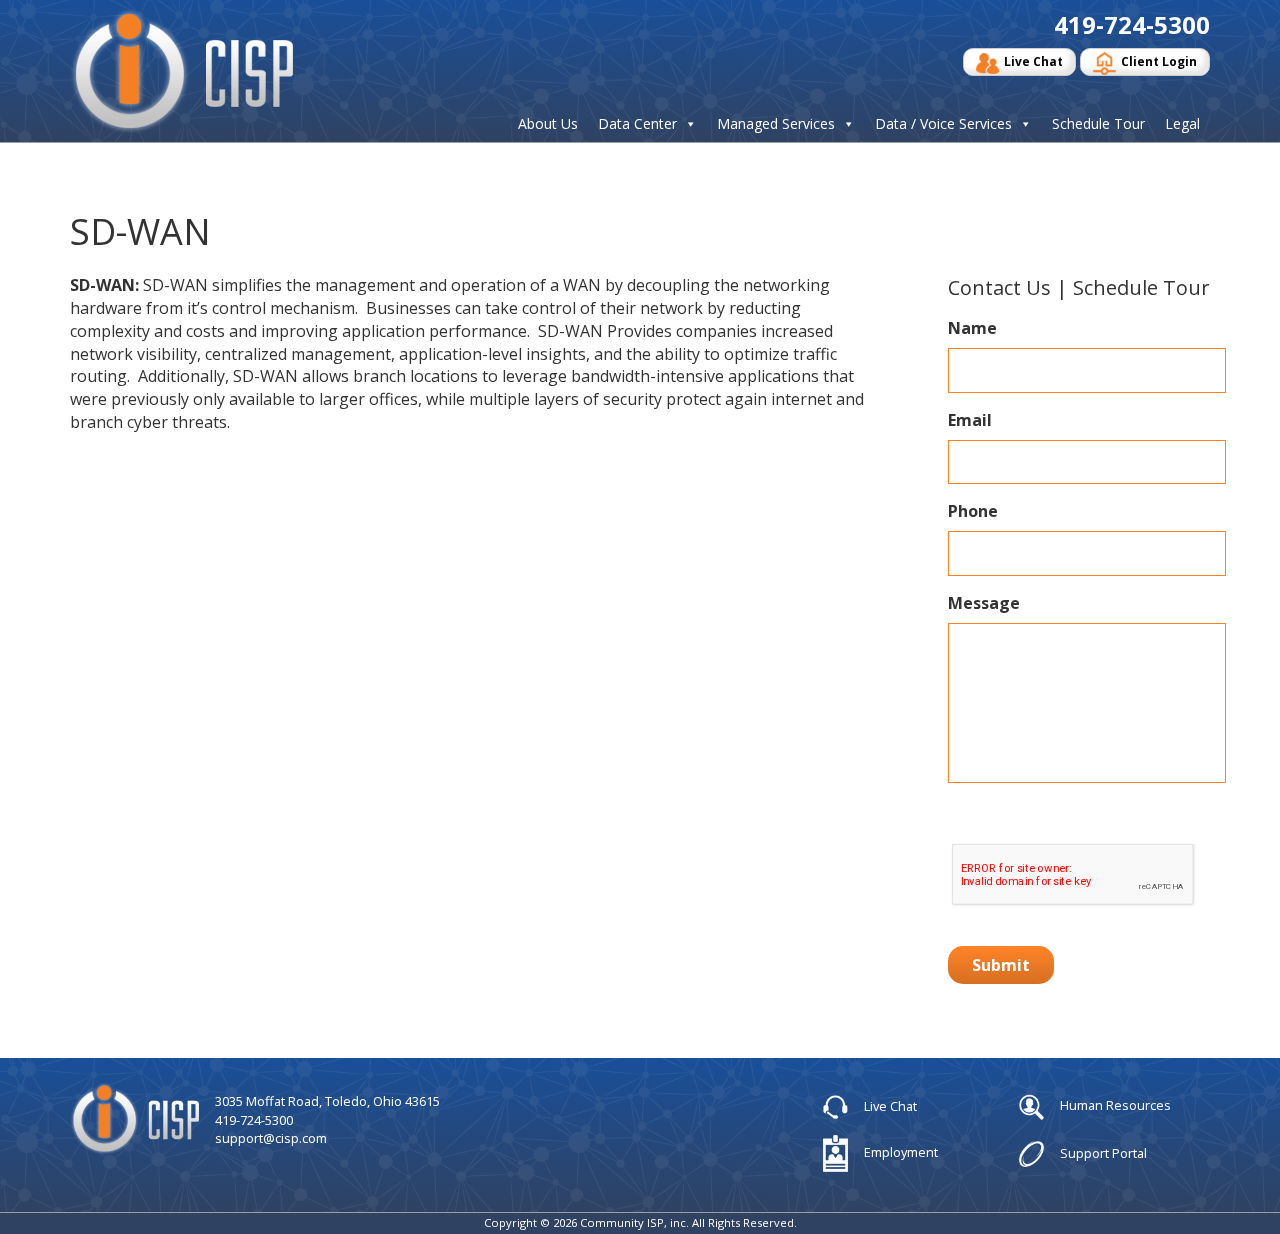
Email (970, 420)
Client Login (1159, 61)
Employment (899, 1152)
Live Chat (1033, 61)
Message (984, 603)
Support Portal (1102, 1152)
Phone (973, 511)
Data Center (637, 124)
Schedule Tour (1098, 124)
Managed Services (776, 124)
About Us (548, 124)
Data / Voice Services (943, 124)
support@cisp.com (271, 1138)
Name (972, 328)
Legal (1182, 124)
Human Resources (1114, 1106)
